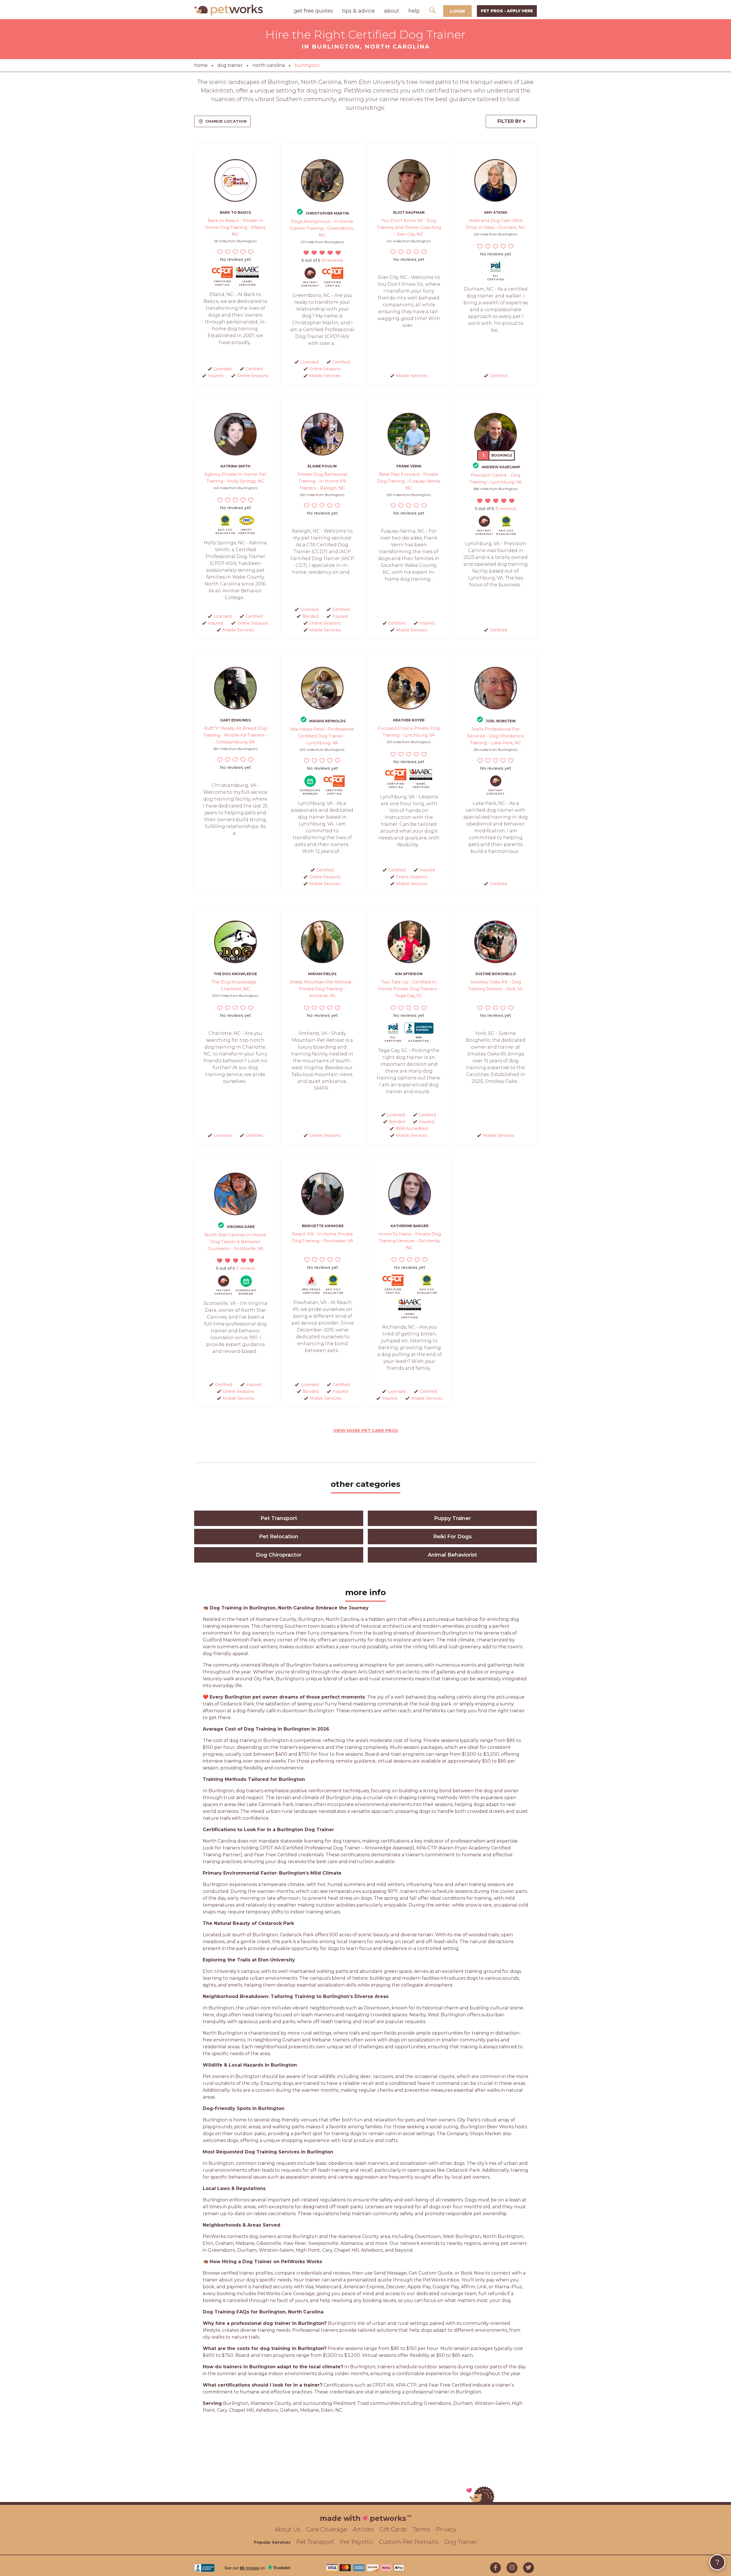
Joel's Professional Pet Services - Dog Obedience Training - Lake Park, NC (496, 736)
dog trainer (230, 65)
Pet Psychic (357, 2542)
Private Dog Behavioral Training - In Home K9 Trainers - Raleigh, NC (322, 481)
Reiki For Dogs (452, 1537)
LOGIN (457, 11)
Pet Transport (279, 1518)
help (414, 11)
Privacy (446, 2529)
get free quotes (313, 11)
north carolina (269, 65)
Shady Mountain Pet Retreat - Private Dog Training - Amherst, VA (322, 989)
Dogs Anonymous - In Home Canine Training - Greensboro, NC (322, 228)
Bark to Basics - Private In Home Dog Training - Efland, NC (235, 227)
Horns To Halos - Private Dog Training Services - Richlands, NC (410, 1241)
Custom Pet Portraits (409, 2542)
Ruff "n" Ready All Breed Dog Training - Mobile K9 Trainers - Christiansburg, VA (235, 735)
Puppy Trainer (452, 1518)
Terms (421, 2529)
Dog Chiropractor (279, 1555)
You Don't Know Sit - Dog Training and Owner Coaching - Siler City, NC (409, 227)
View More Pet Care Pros (366, 1430)
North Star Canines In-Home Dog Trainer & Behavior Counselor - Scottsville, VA (235, 1242)
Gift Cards (393, 2529)
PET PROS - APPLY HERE (507, 11)
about (392, 11)
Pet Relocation (279, 1537)
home (201, 65)
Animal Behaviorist (452, 1555)
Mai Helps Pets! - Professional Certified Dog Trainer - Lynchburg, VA (322, 736)
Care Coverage (327, 2529)
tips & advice (359, 11)
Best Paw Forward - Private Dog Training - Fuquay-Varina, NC (409, 481)
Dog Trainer (461, 2542)
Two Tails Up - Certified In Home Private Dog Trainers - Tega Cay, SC (409, 989)
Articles (363, 2529)
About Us (288, 2529)
